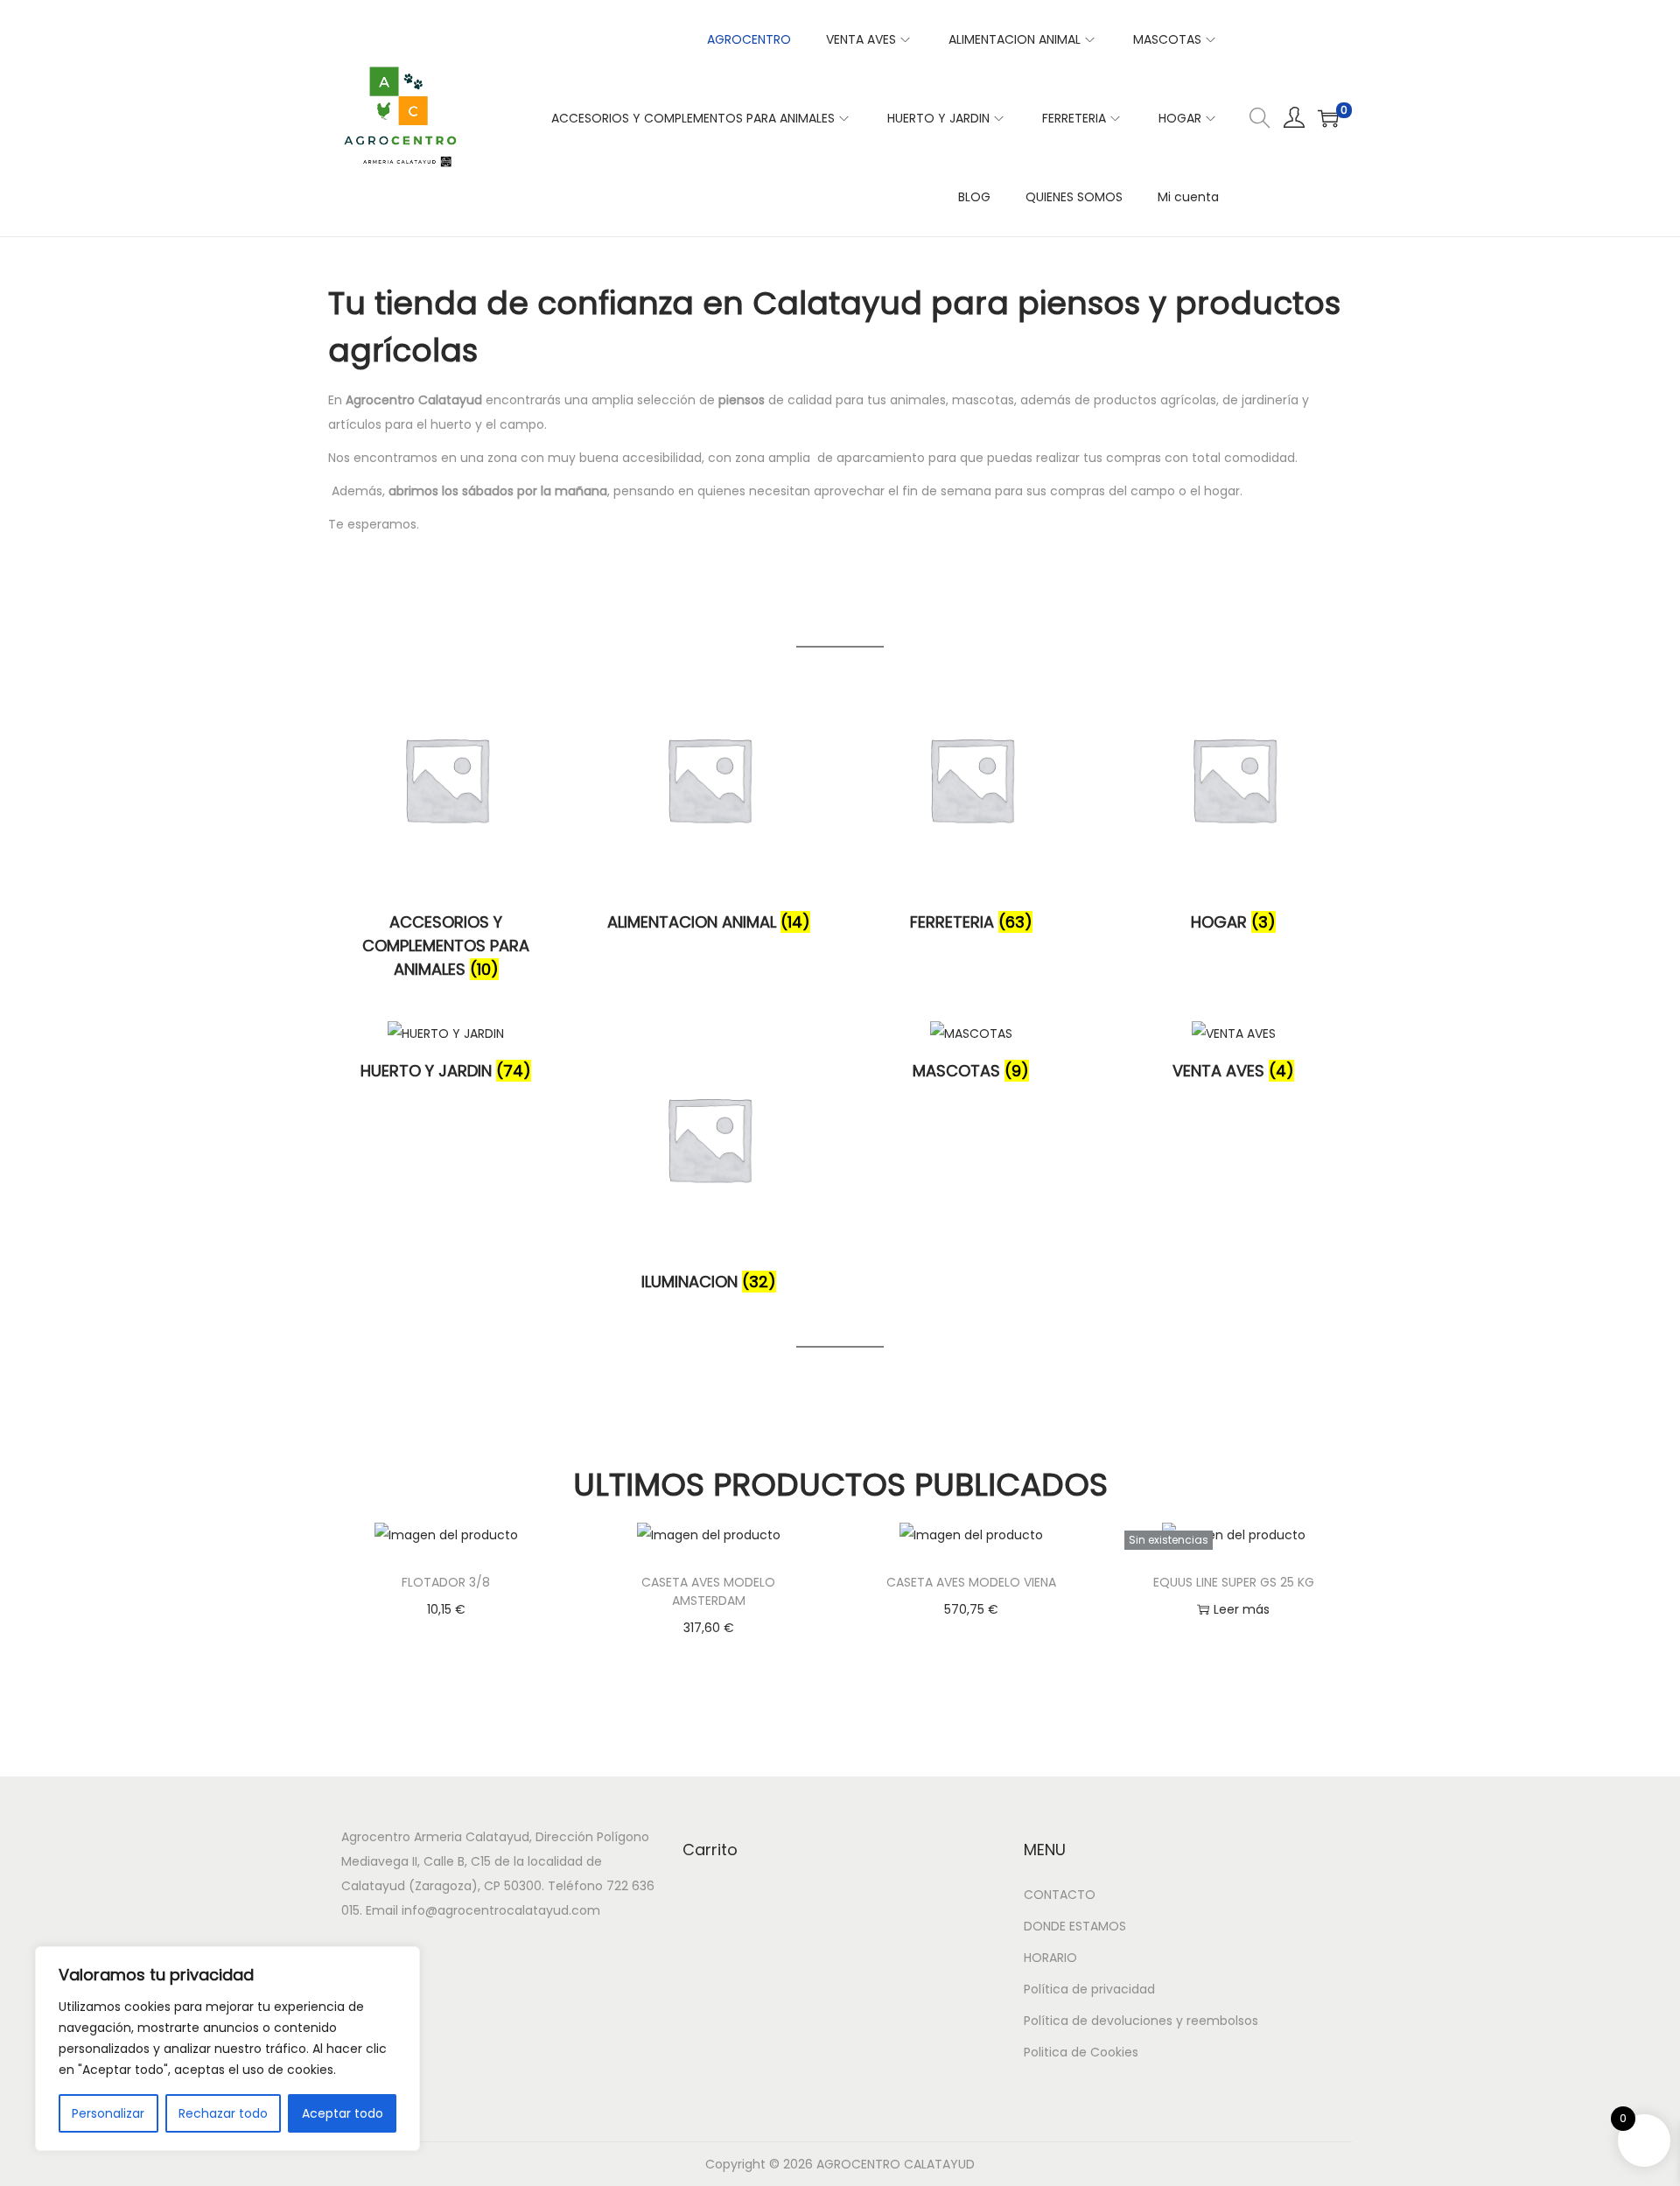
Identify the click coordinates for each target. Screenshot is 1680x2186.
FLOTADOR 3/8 (446, 1582)
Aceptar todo (343, 2113)
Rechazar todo (223, 2113)
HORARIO (1050, 1958)
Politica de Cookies (1081, 2052)
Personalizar (108, 2113)
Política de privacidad (1089, 1989)
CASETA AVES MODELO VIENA (971, 1582)
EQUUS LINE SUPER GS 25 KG (1234, 1582)
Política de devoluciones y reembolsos (1141, 2021)
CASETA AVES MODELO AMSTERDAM (708, 1591)
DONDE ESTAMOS (1075, 1926)
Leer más (1242, 1609)
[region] (227, 2049)
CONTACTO (1060, 1895)
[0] (1328, 118)
